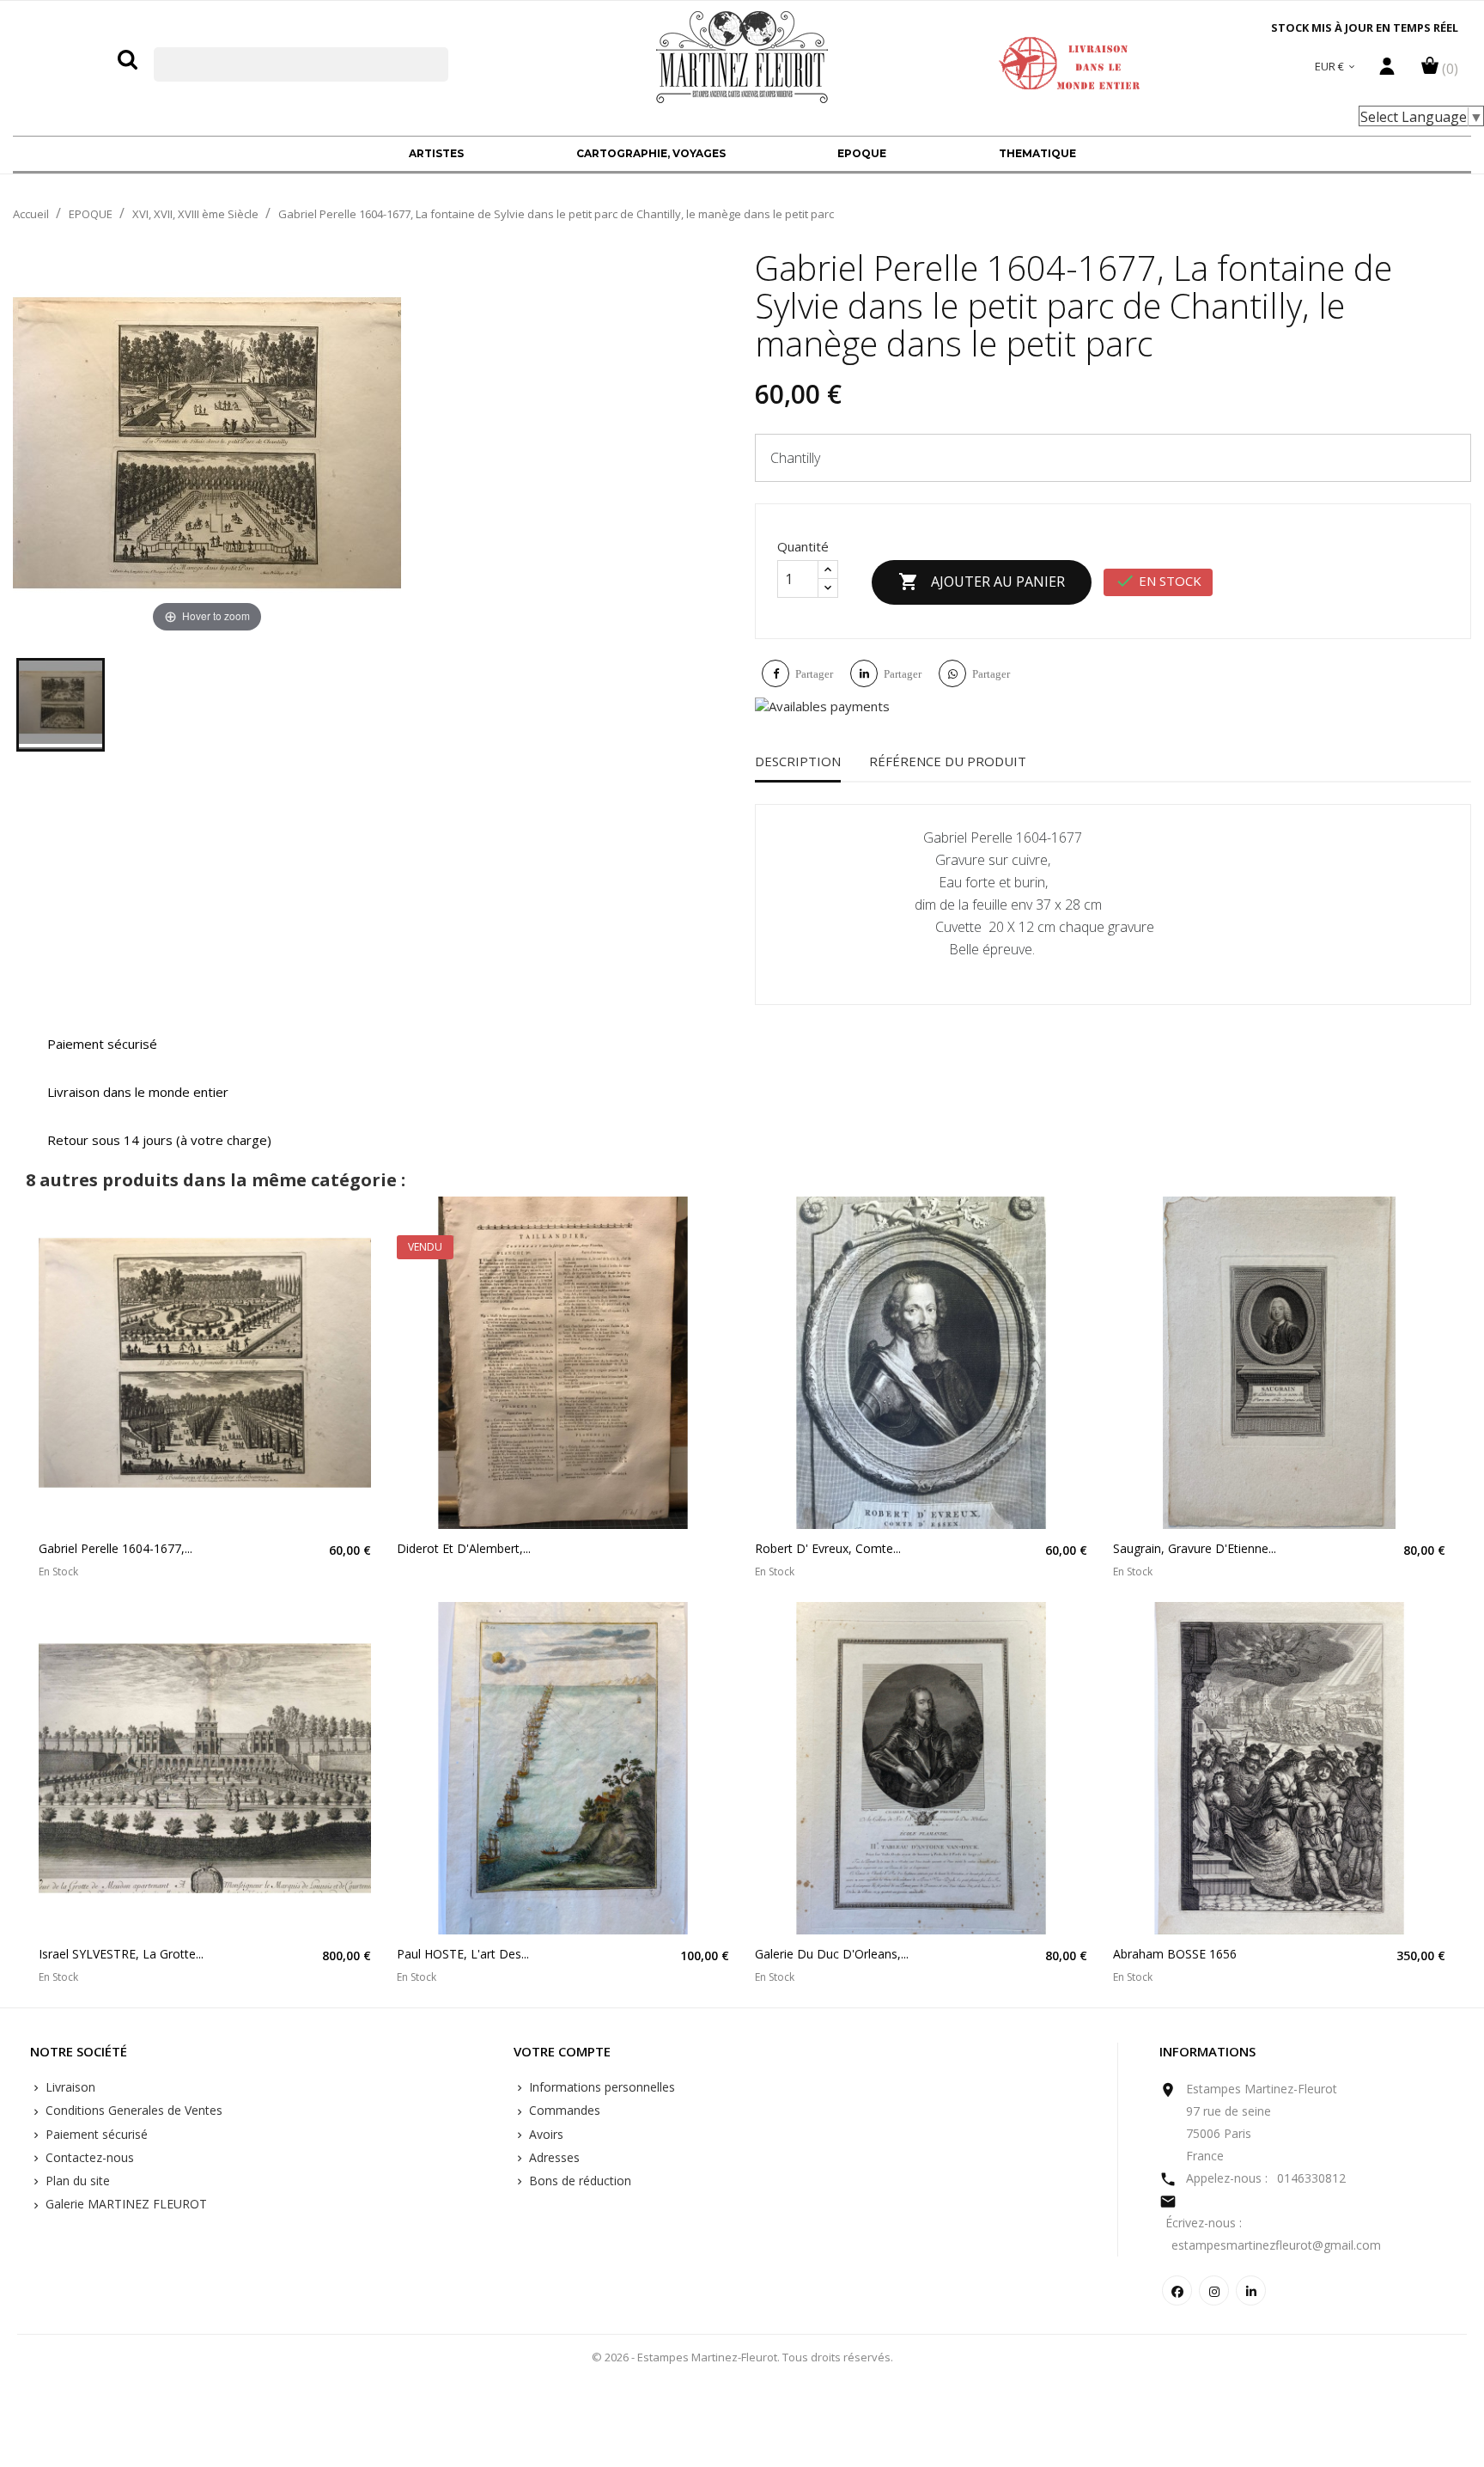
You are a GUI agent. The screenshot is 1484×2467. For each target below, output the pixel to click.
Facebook (1177, 2290)
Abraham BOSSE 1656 (1175, 1954)
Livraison (69, 2087)
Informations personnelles (600, 2087)
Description (798, 761)
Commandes (563, 2110)
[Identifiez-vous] (1387, 70)
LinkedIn (1251, 2290)
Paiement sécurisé (95, 2134)
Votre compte (562, 2052)
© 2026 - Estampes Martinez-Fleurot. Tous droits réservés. (742, 2357)
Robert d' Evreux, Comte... (828, 1548)
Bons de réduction (578, 2181)
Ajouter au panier (982, 582)
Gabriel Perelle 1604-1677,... (116, 1548)
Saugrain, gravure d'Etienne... (1195, 1548)
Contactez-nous (88, 2157)
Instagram (1214, 2290)
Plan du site (76, 2181)
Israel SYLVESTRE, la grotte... (121, 1954)
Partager (814, 674)
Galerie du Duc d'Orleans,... (832, 1954)
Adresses (553, 2157)
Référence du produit (948, 761)
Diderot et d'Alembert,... (464, 1548)
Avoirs (544, 2134)
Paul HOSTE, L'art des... (463, 1954)
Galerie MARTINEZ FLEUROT (125, 2204)
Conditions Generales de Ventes (132, 2110)
